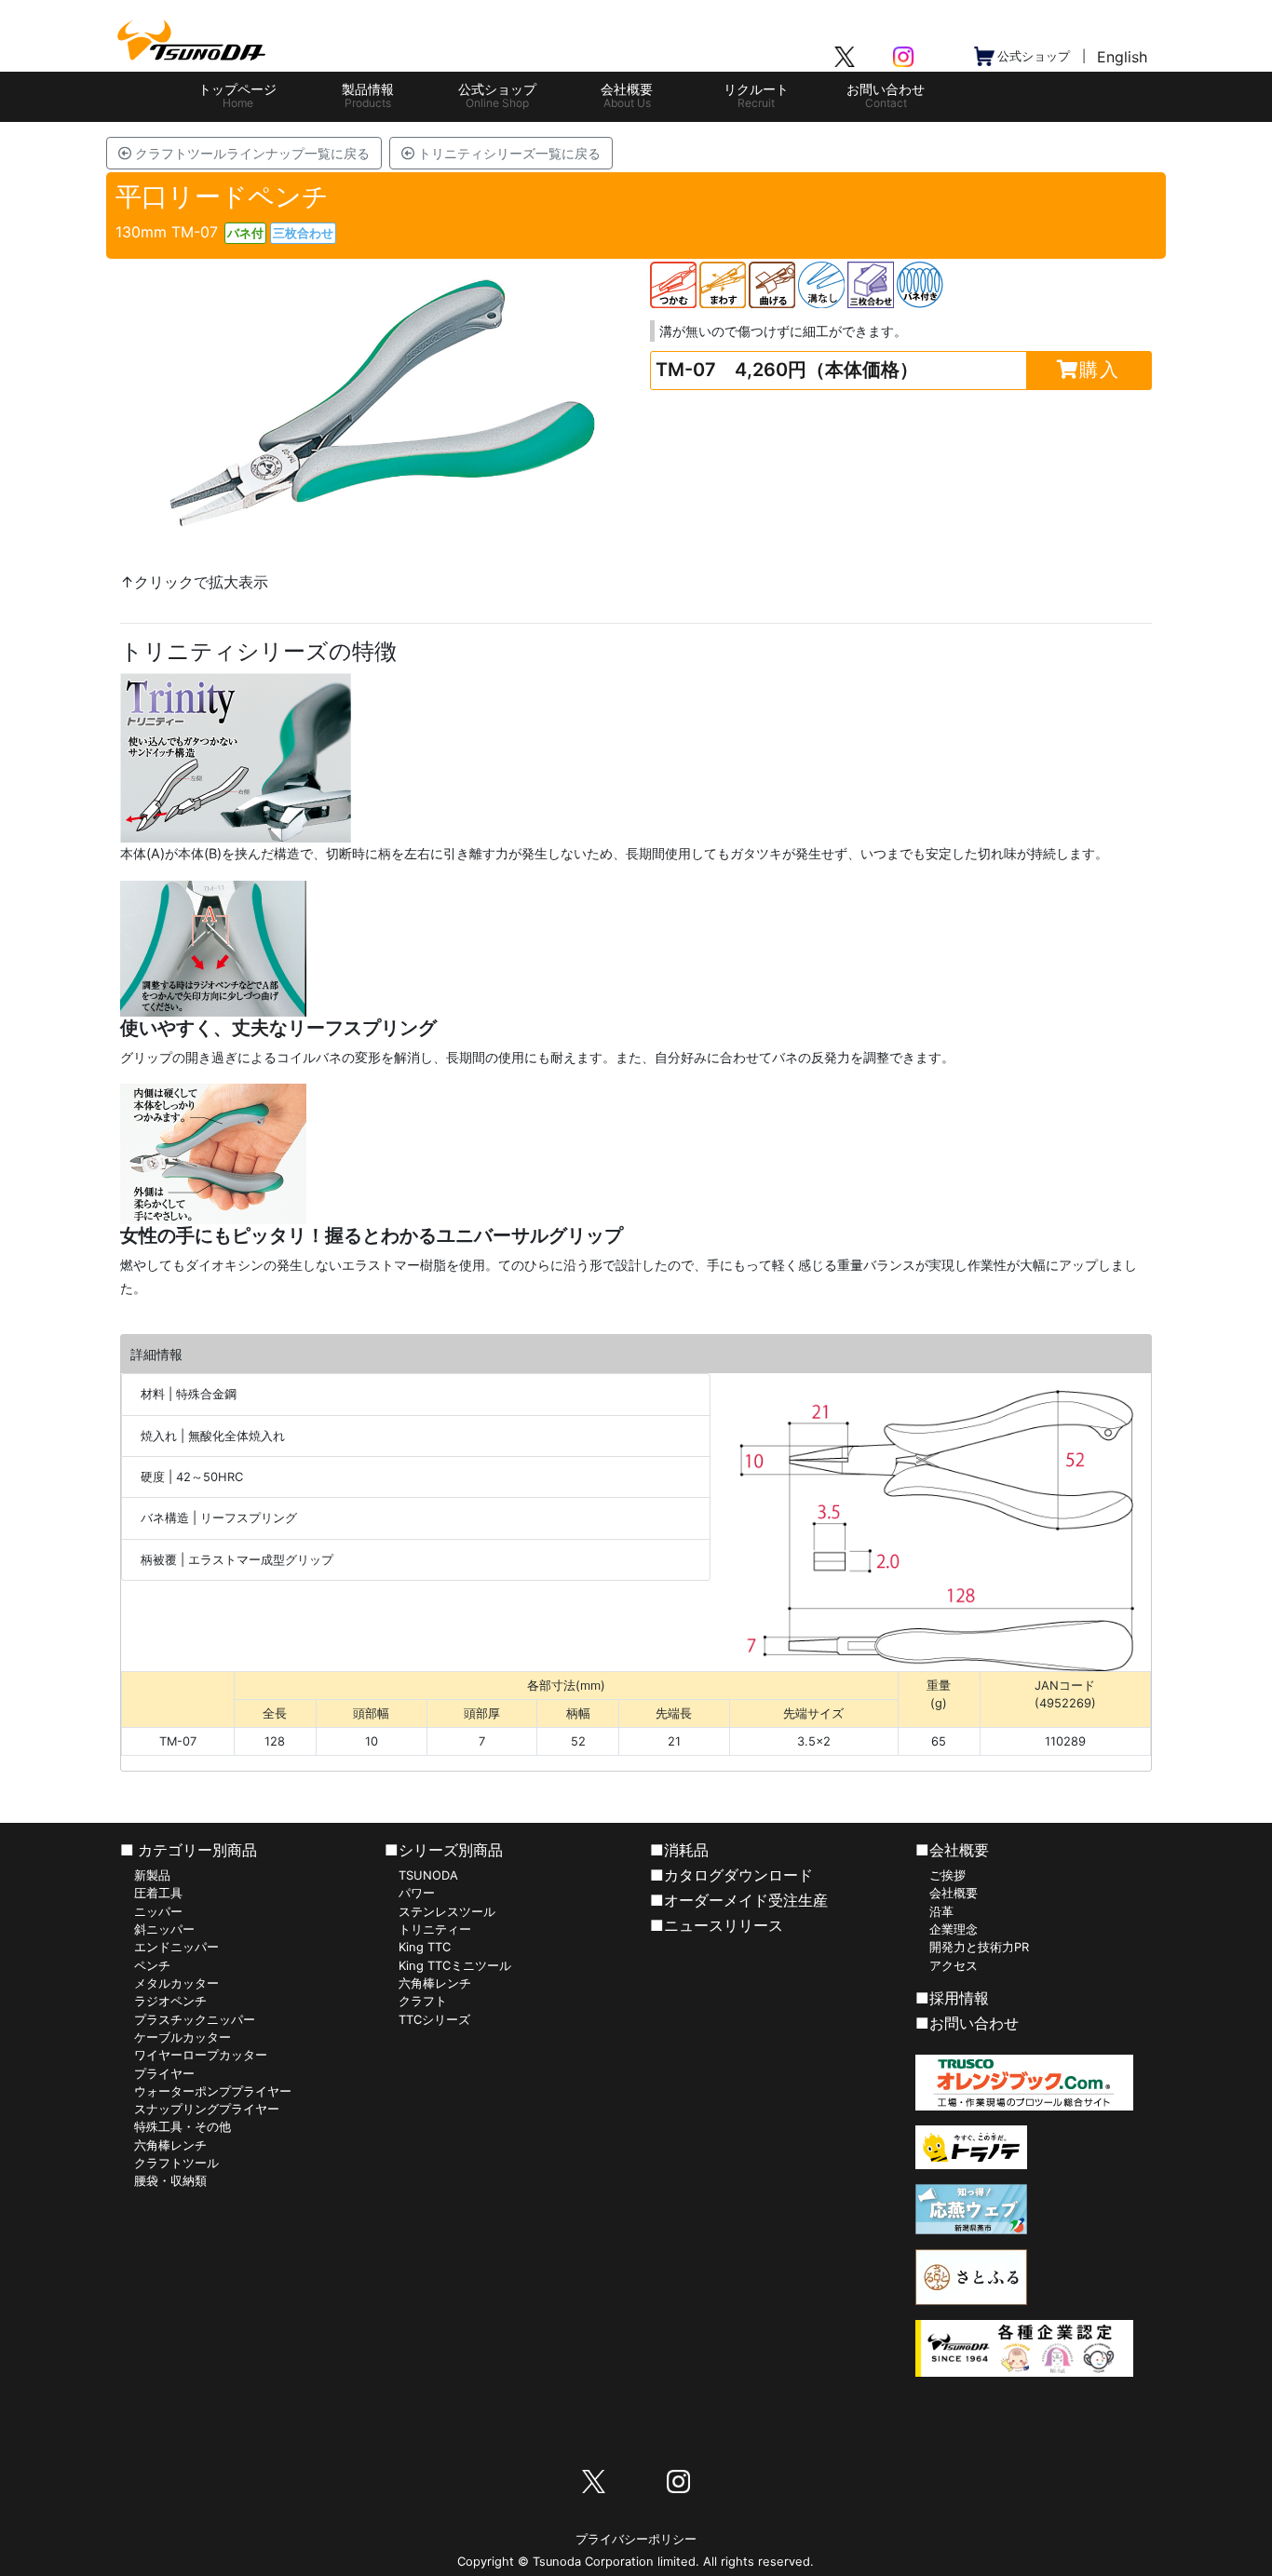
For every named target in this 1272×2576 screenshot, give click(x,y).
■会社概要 (952, 1850)
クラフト (423, 2001)
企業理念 (954, 1929)
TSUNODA (428, 1875)
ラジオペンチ (170, 2001)
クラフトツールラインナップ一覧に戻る (250, 153)
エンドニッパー (176, 1947)
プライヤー (164, 2074)
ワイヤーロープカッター (201, 2055)
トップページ (237, 95)
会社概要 (627, 95)
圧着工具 (158, 1893)
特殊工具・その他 (183, 2127)
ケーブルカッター (183, 2037)
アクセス (954, 1966)
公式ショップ (497, 95)
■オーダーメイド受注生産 (739, 1900)
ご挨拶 (947, 1875)
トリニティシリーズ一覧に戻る (507, 153)
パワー (417, 1893)
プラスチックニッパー (195, 2020)
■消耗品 (679, 1850)
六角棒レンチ (170, 2145)
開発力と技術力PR (979, 1947)
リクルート (756, 95)
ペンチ (152, 1966)
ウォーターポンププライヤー (213, 2091)
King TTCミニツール (455, 1966)
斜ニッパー (164, 1929)
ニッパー (158, 1912)
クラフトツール (176, 2163)
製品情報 (368, 95)
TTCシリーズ (434, 2020)
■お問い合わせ (967, 2023)
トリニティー (435, 1929)
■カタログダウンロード (731, 1875)
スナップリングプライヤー (207, 2109)
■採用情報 (952, 1998)
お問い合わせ (886, 95)
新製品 (152, 1875)
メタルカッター (176, 1983)
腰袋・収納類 (170, 2181)
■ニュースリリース (717, 1925)
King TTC (425, 1947)
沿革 (941, 1912)
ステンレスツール (447, 1912)
